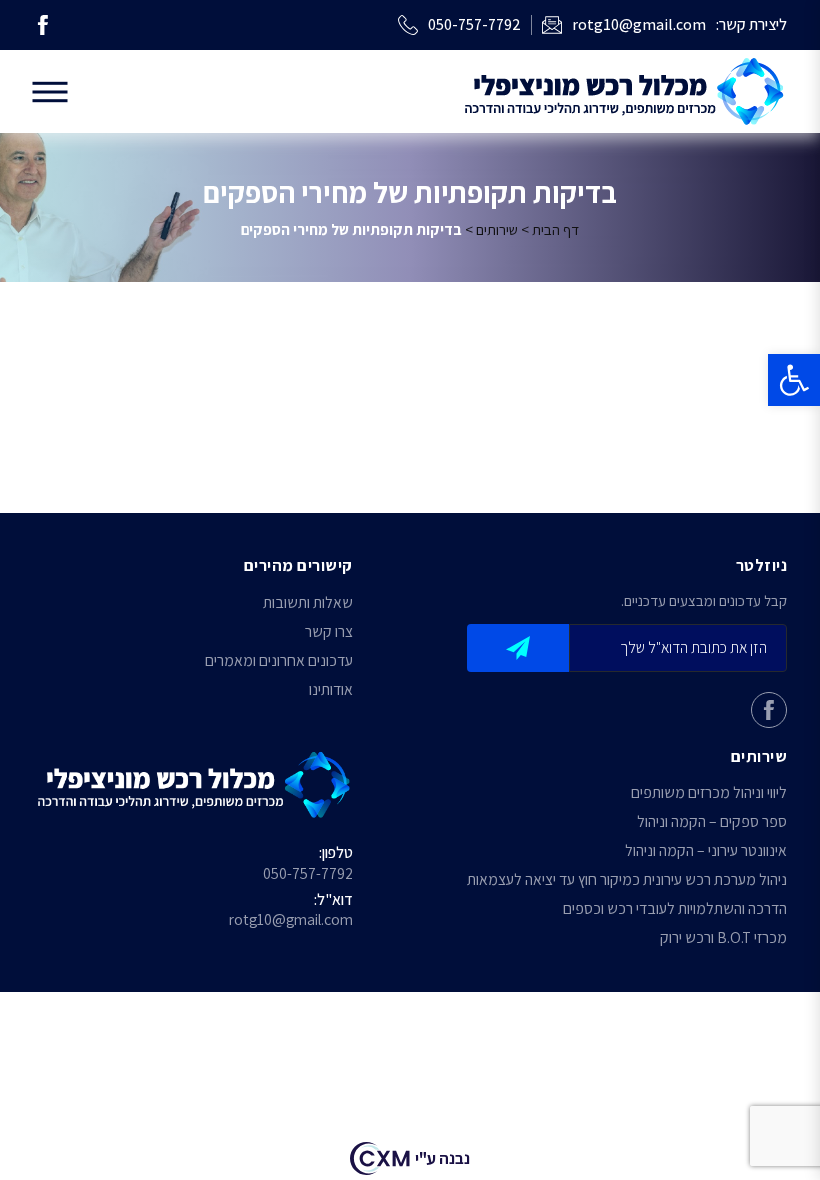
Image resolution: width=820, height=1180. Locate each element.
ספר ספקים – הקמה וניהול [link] (712, 822)
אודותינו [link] (331, 690)
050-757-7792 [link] (308, 873)
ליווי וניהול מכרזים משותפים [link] (709, 793)
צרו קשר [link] (329, 632)
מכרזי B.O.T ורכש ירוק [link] (723, 938)
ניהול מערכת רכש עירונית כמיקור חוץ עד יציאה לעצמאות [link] (627, 880)
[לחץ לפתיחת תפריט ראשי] (50, 91)
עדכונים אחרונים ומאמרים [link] (279, 661)
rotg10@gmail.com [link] (291, 919)
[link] (794, 380)
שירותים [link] (497, 229)
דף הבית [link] (555, 229)
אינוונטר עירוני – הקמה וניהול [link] (706, 851)
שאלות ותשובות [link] (308, 603)
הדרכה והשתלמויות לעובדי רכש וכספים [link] (675, 909)
